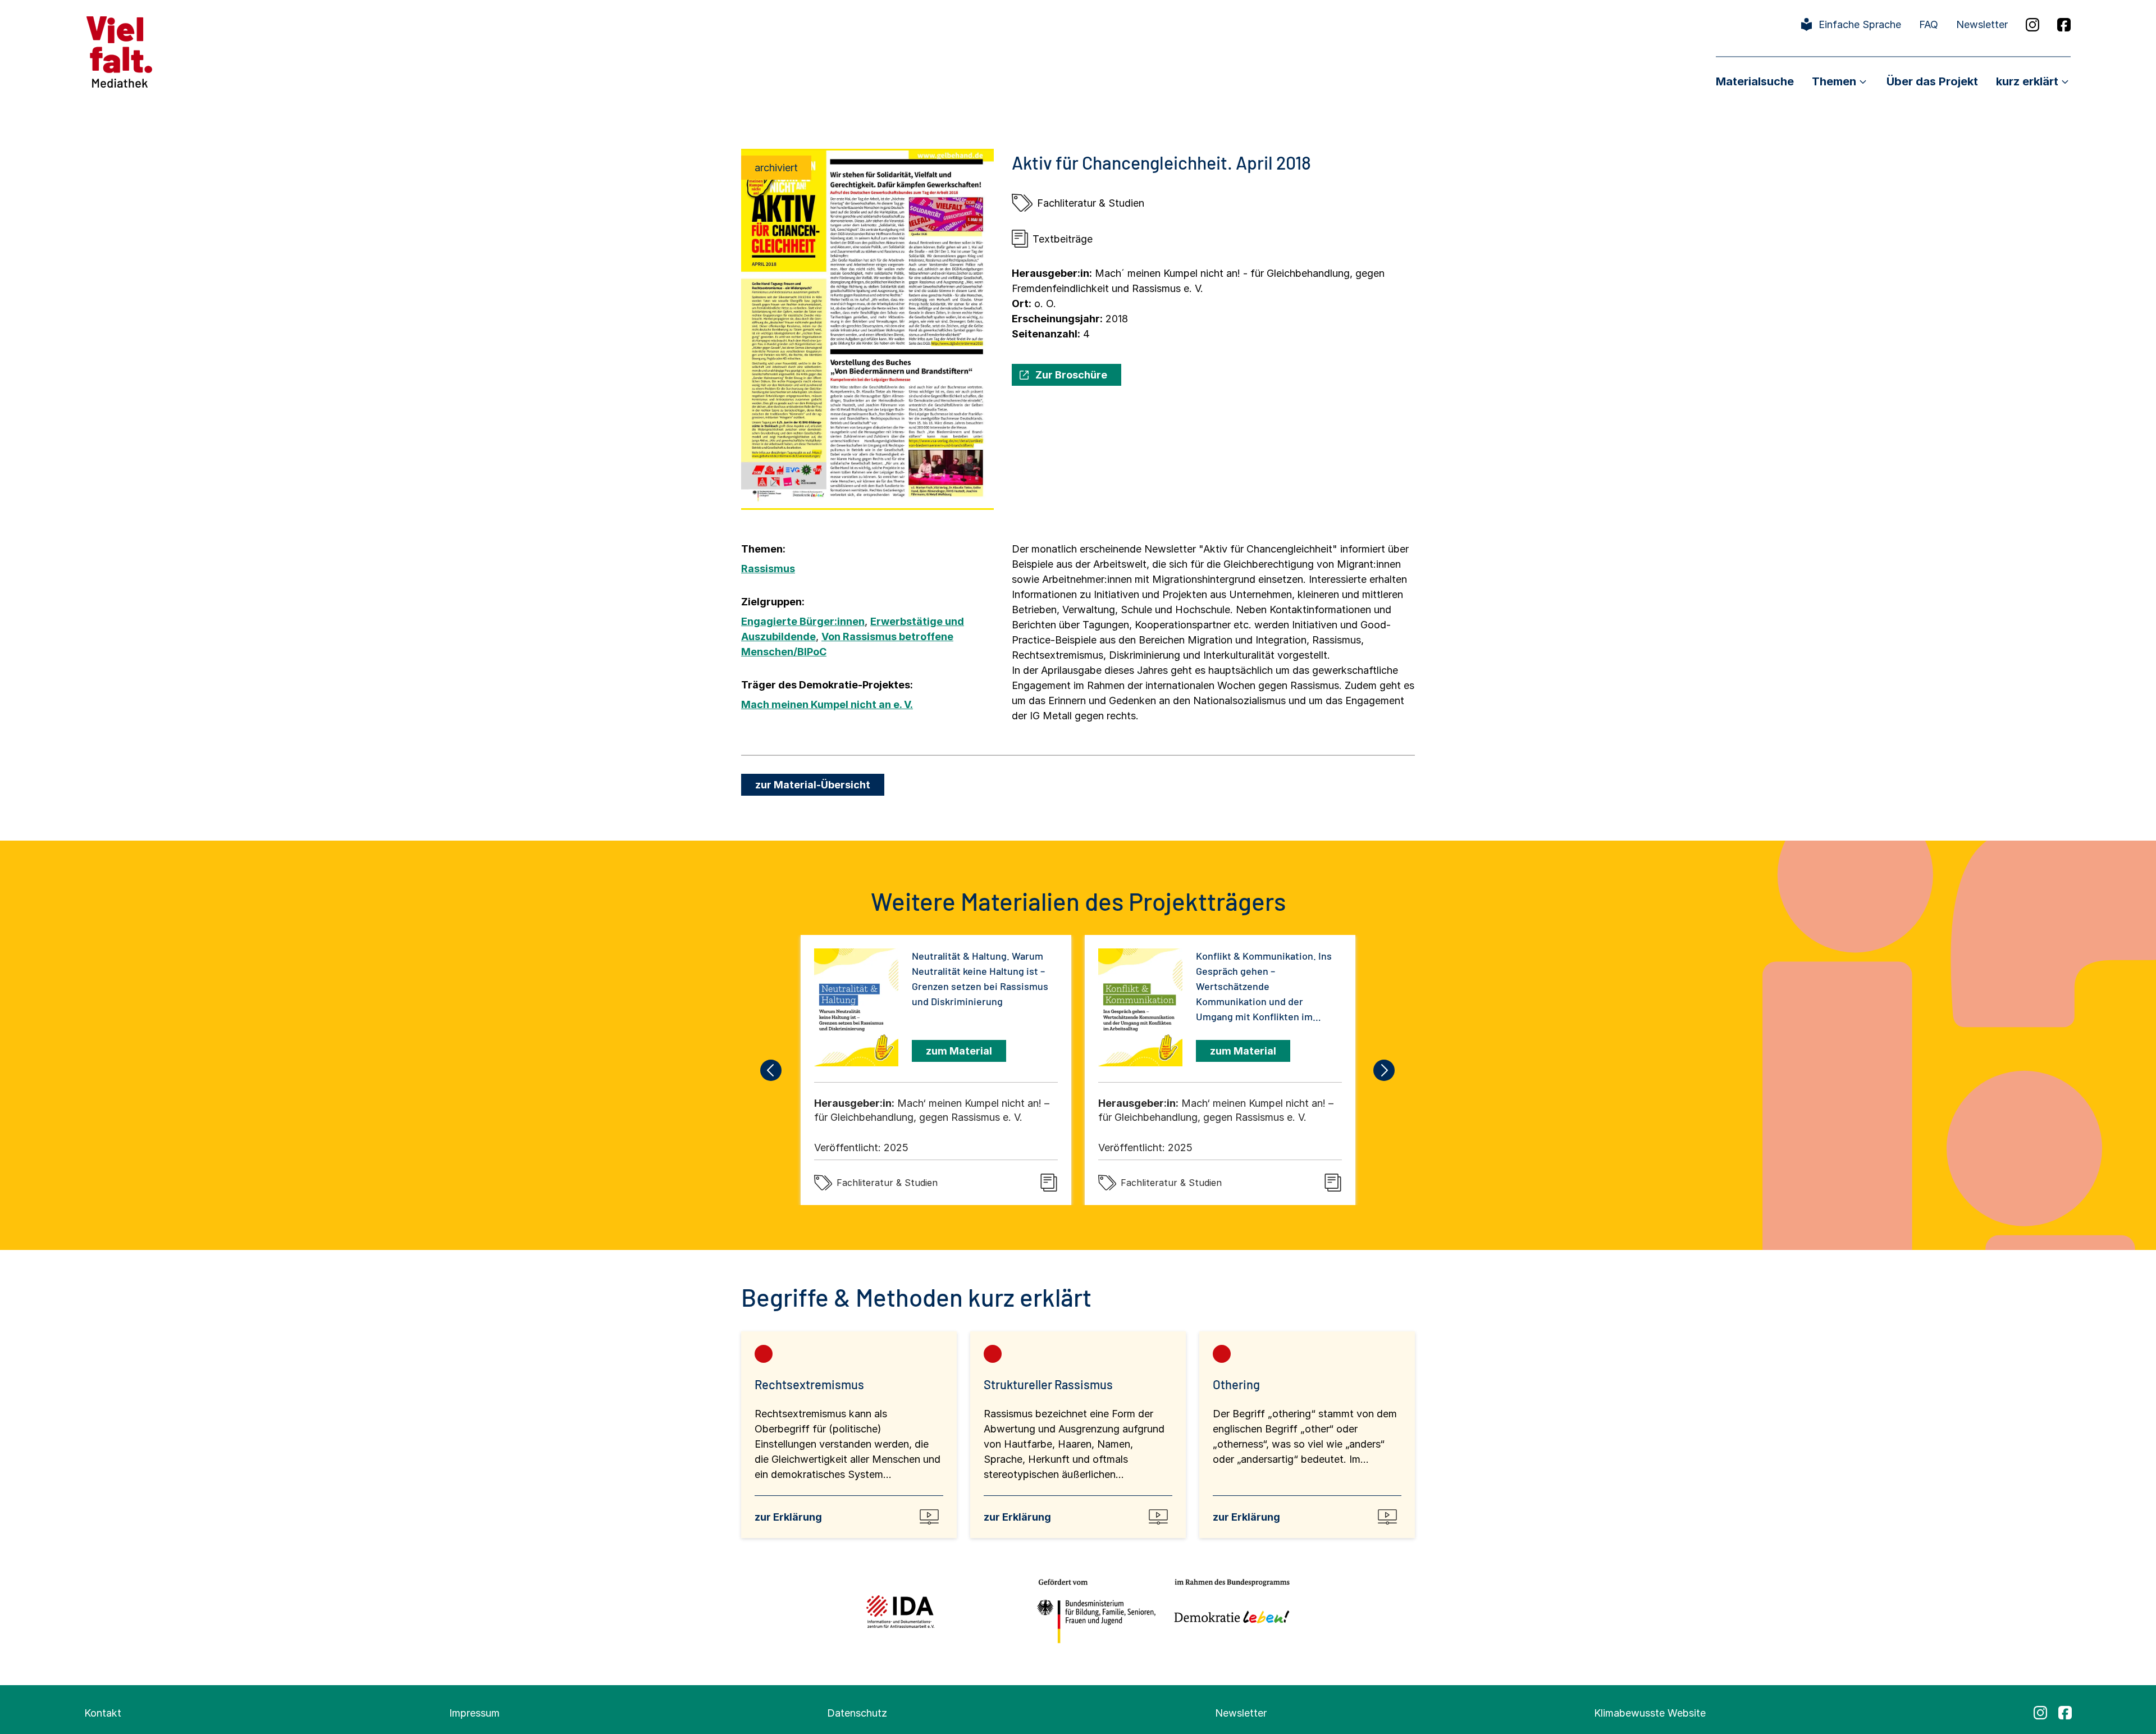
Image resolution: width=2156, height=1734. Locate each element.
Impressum (474, 1713)
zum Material (959, 1051)
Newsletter (1982, 24)
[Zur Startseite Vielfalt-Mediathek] (119, 51)
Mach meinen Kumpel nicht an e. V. (827, 704)
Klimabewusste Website (1650, 1713)
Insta (2032, 25)
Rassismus (768, 569)
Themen (1834, 81)
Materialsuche (1755, 81)
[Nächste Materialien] (1385, 1070)
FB (2064, 25)
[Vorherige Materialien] (771, 1070)
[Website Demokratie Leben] (1229, 1611)
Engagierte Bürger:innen (803, 621)
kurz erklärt (2027, 81)
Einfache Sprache (1860, 24)
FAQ (1929, 24)
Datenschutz (857, 1713)
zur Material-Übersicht (813, 785)
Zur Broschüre (1071, 375)
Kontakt (103, 1713)
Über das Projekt (1932, 81)
